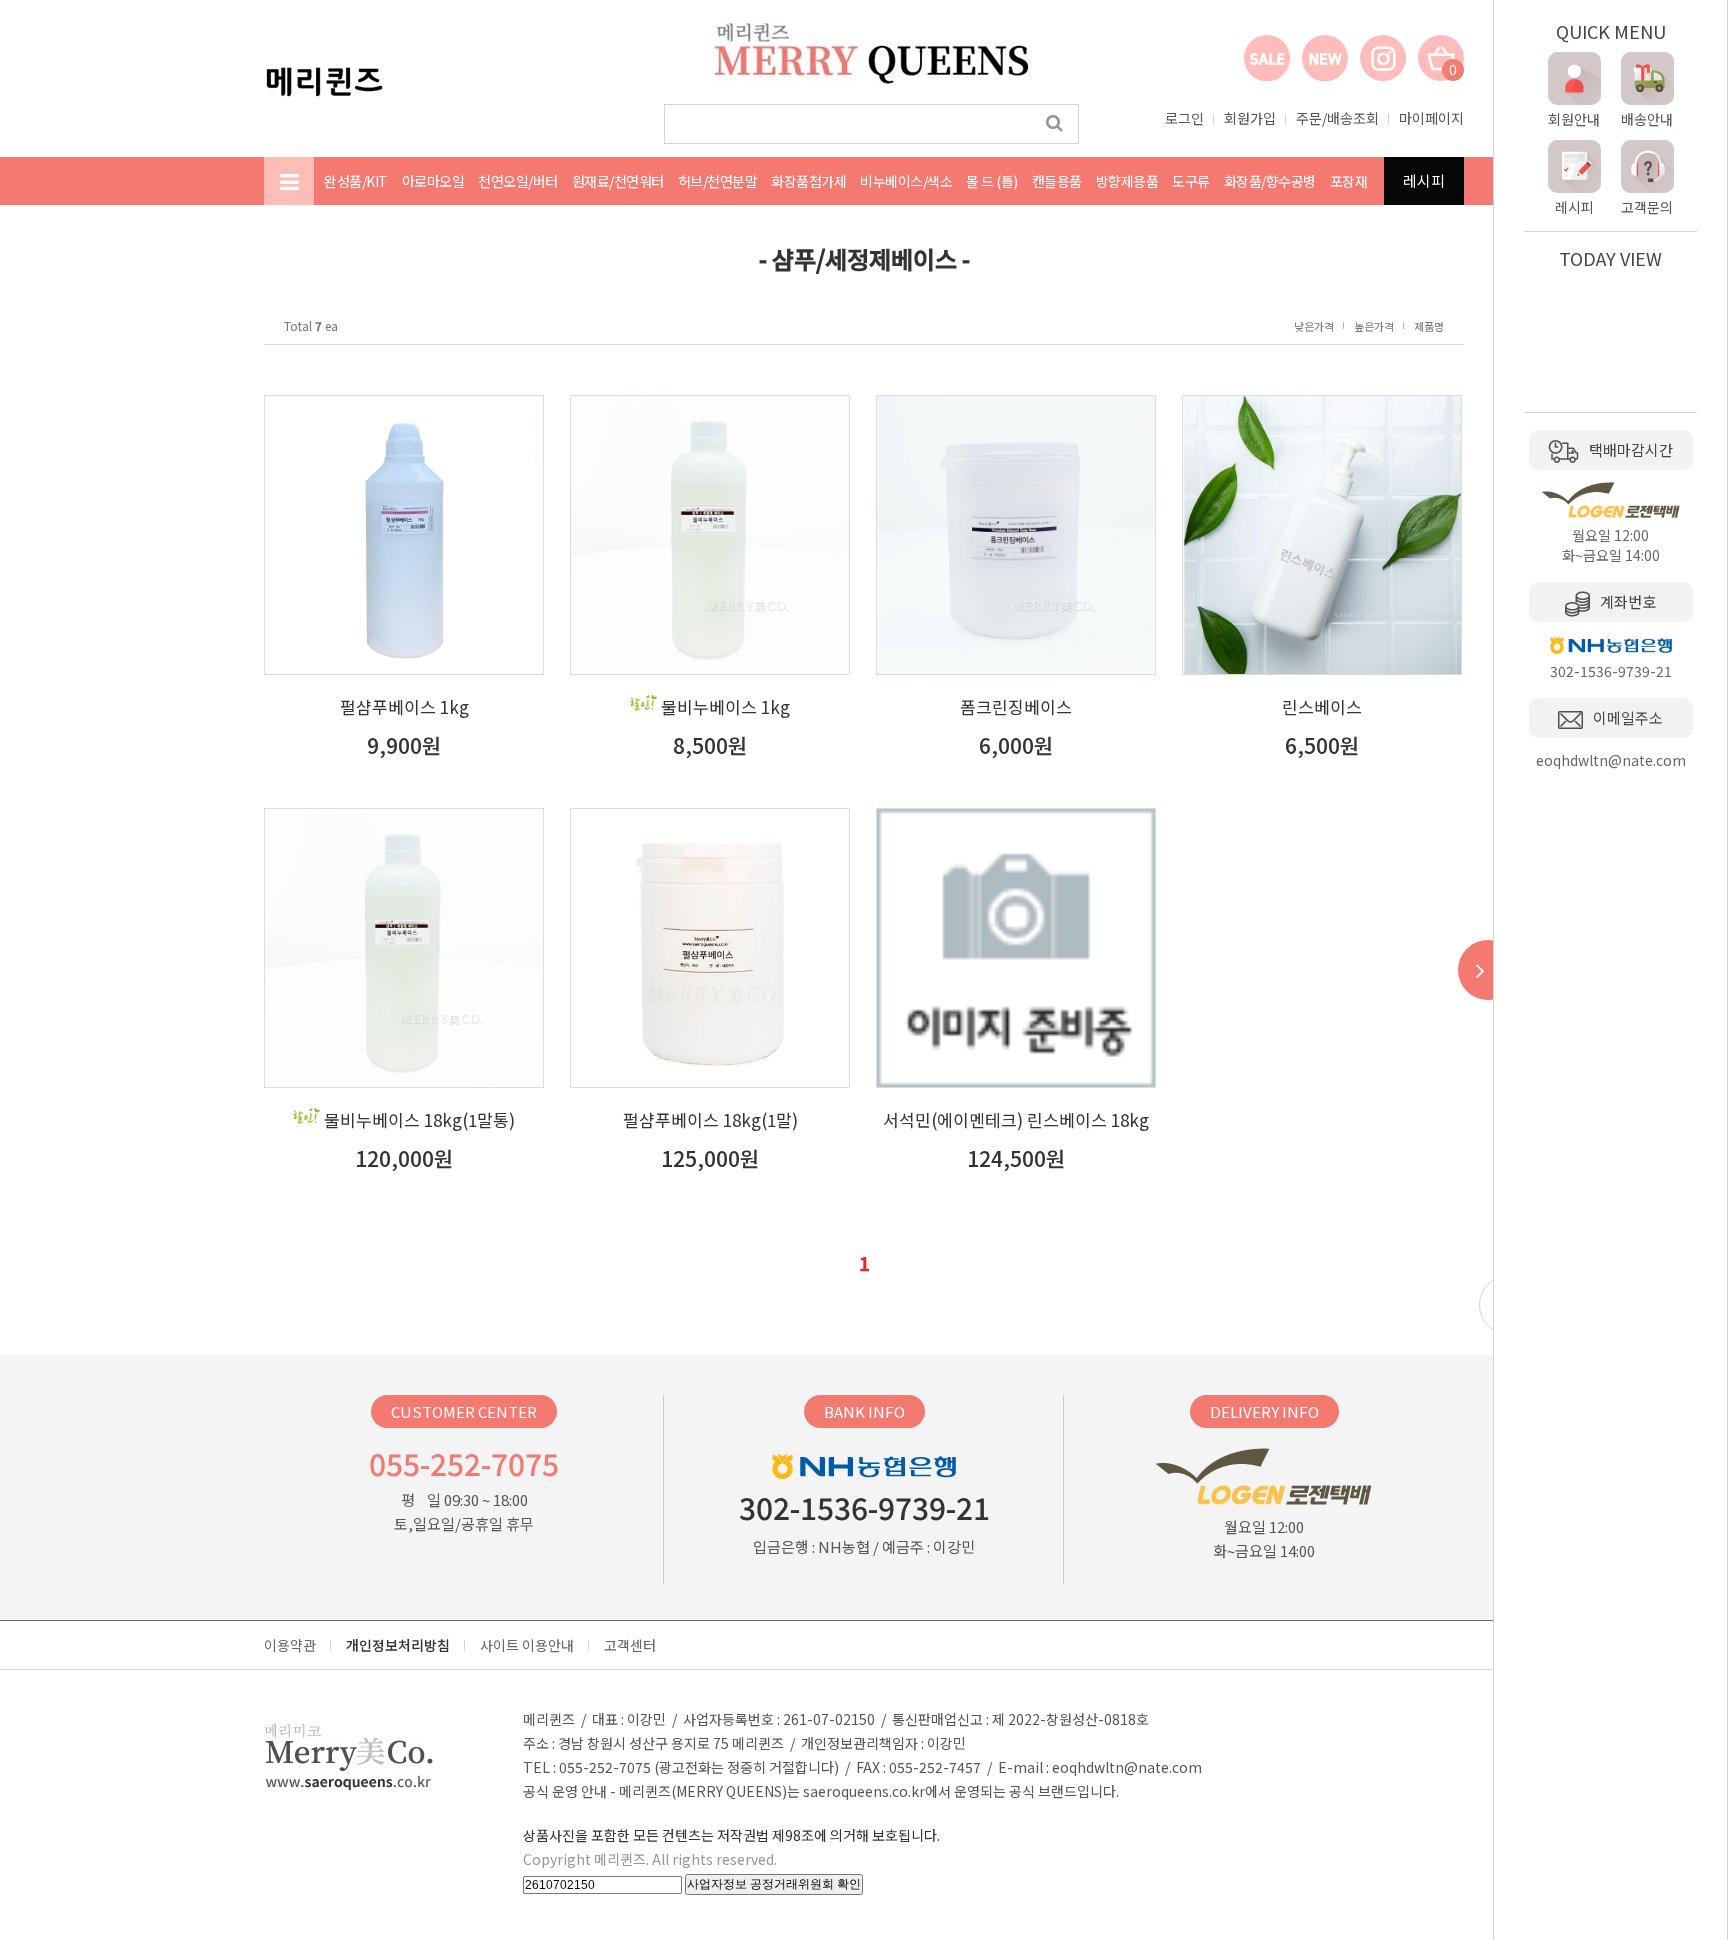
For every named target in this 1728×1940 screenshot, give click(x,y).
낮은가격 (1314, 326)
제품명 (1429, 326)
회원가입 (1250, 118)
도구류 (1191, 181)
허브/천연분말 (718, 181)
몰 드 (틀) (992, 181)
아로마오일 (433, 181)
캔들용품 (1057, 181)
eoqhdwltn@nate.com (1127, 1767)
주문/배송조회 (1337, 118)
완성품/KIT (356, 181)
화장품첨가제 (808, 181)
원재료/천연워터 (618, 181)
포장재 (1349, 181)
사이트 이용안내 (527, 1645)
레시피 (1424, 180)
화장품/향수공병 (1270, 181)
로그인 (1184, 118)
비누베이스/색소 (906, 181)
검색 (1054, 124)
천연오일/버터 (518, 181)
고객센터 (630, 1645)
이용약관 (290, 1645)
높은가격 (1374, 326)
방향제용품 (1127, 181)
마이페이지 (1431, 118)
